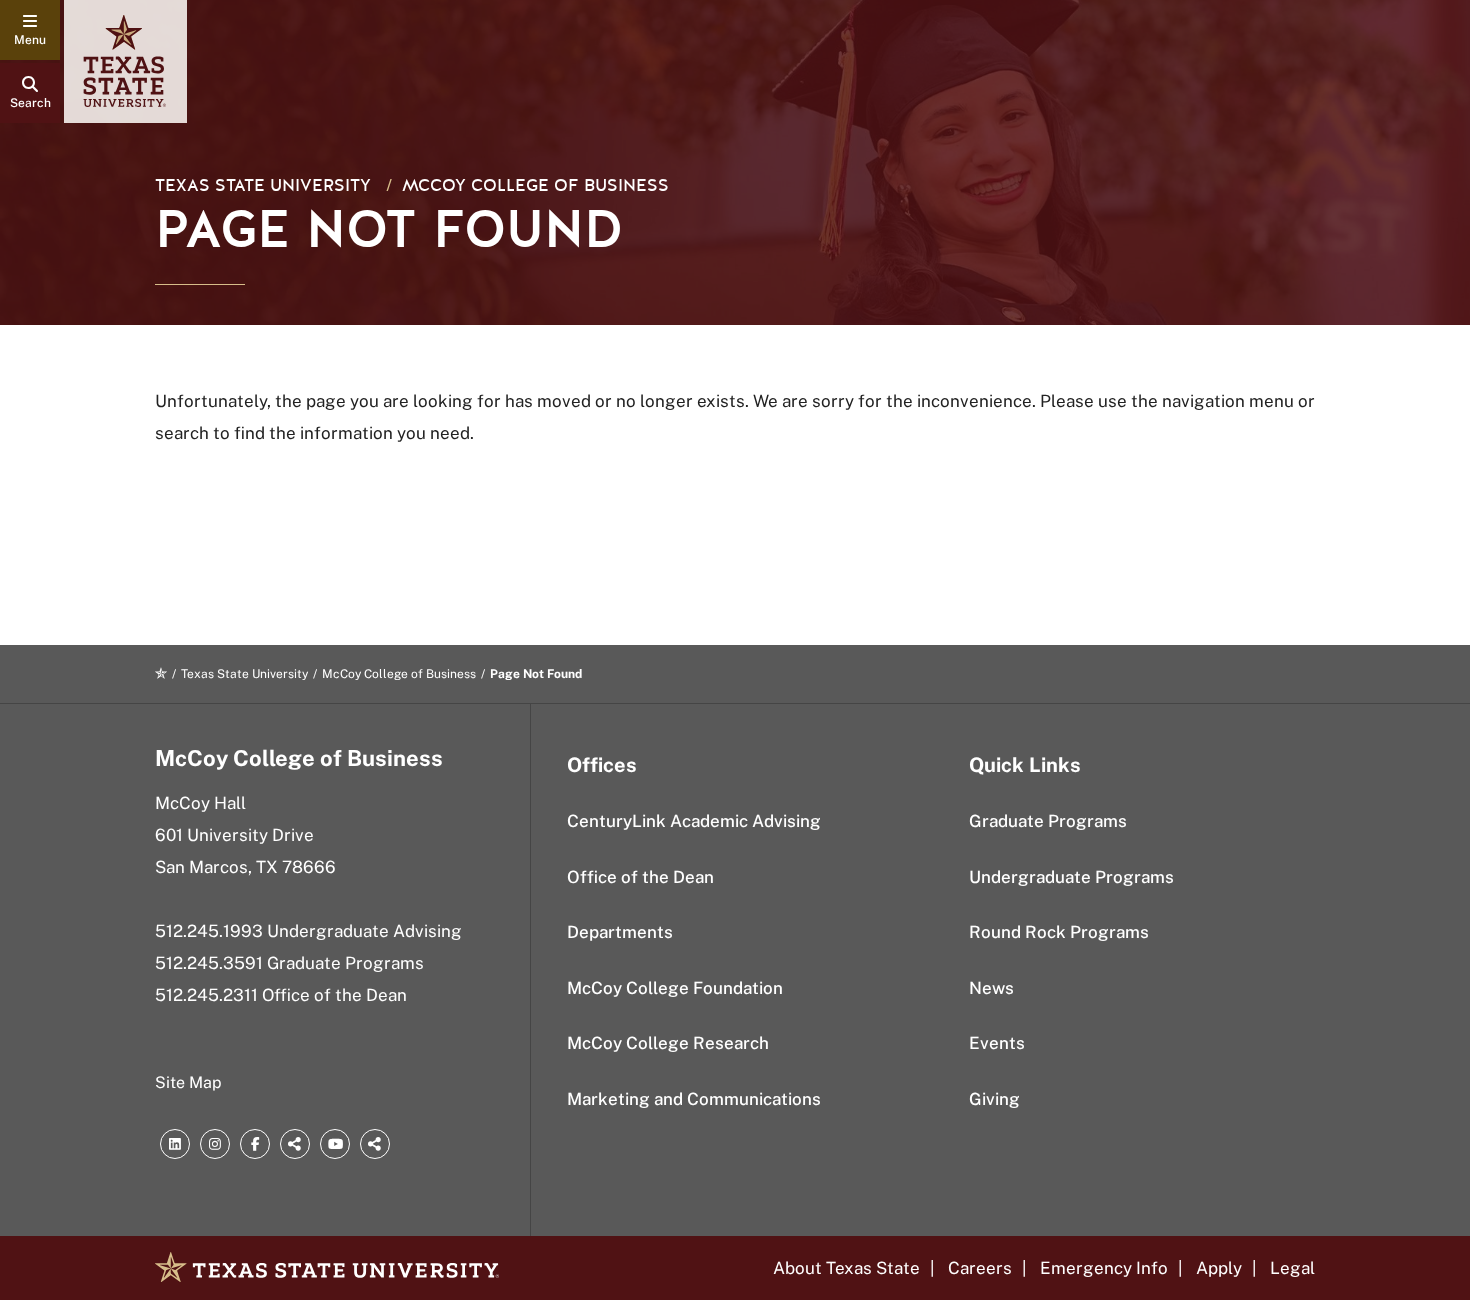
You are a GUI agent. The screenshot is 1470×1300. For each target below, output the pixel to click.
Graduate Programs (1048, 821)
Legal (1292, 1268)
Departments (620, 932)
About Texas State (846, 1268)
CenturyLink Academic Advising (694, 821)
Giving (994, 1099)
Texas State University (263, 185)
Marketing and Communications (694, 1099)
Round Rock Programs (1059, 932)
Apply (1219, 1268)
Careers (980, 1268)
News (991, 988)
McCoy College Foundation (675, 988)
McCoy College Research (668, 1043)
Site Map (188, 1082)
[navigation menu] (30, 30)
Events (997, 1043)
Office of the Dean (640, 877)
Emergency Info (1104, 1268)
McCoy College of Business (535, 185)
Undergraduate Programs (1071, 877)
